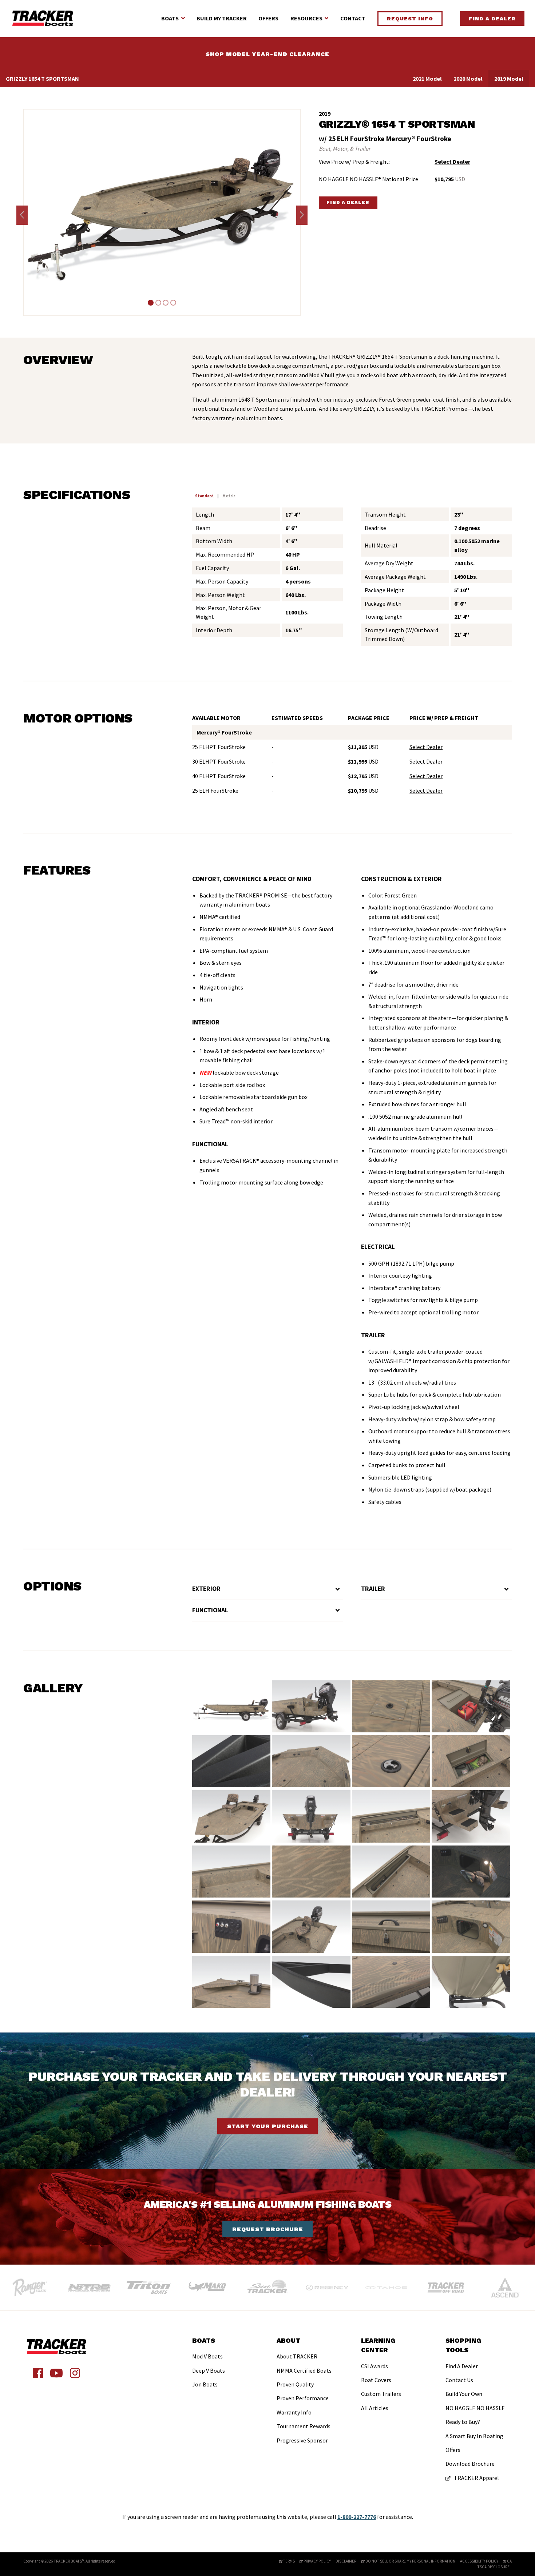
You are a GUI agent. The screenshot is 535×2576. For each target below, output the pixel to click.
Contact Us (459, 2380)
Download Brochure (470, 2464)
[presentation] (22, 215)
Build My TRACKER (222, 18)
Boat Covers (376, 2380)
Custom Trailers (381, 2394)
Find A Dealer (492, 19)
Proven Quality (295, 2384)
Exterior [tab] (206, 1589)
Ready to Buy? (463, 2422)
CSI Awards (374, 2366)
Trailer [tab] (373, 1589)
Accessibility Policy (479, 2561)
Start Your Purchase (268, 2126)
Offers (268, 18)
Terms (289, 2561)
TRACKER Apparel (476, 2478)
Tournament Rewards (304, 2426)
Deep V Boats (209, 2370)
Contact (353, 18)
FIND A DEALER (348, 202)
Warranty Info (294, 2412)
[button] (150, 303)
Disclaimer (346, 2561)
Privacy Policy (317, 2561)
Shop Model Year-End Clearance (267, 54)
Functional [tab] (210, 1610)
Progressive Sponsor (302, 2440)
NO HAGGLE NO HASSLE (475, 2408)
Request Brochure (268, 2229)
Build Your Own (464, 2394)
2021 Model (427, 79)
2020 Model (468, 79)
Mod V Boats (207, 2356)
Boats (170, 18)
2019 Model (509, 79)
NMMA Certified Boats (304, 2370)
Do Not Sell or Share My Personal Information (410, 2561)
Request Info (410, 19)
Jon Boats (205, 2384)
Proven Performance (303, 2398)
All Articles (375, 2408)
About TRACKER (297, 2356)
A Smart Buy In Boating (474, 2436)
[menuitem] (209, 2364)
